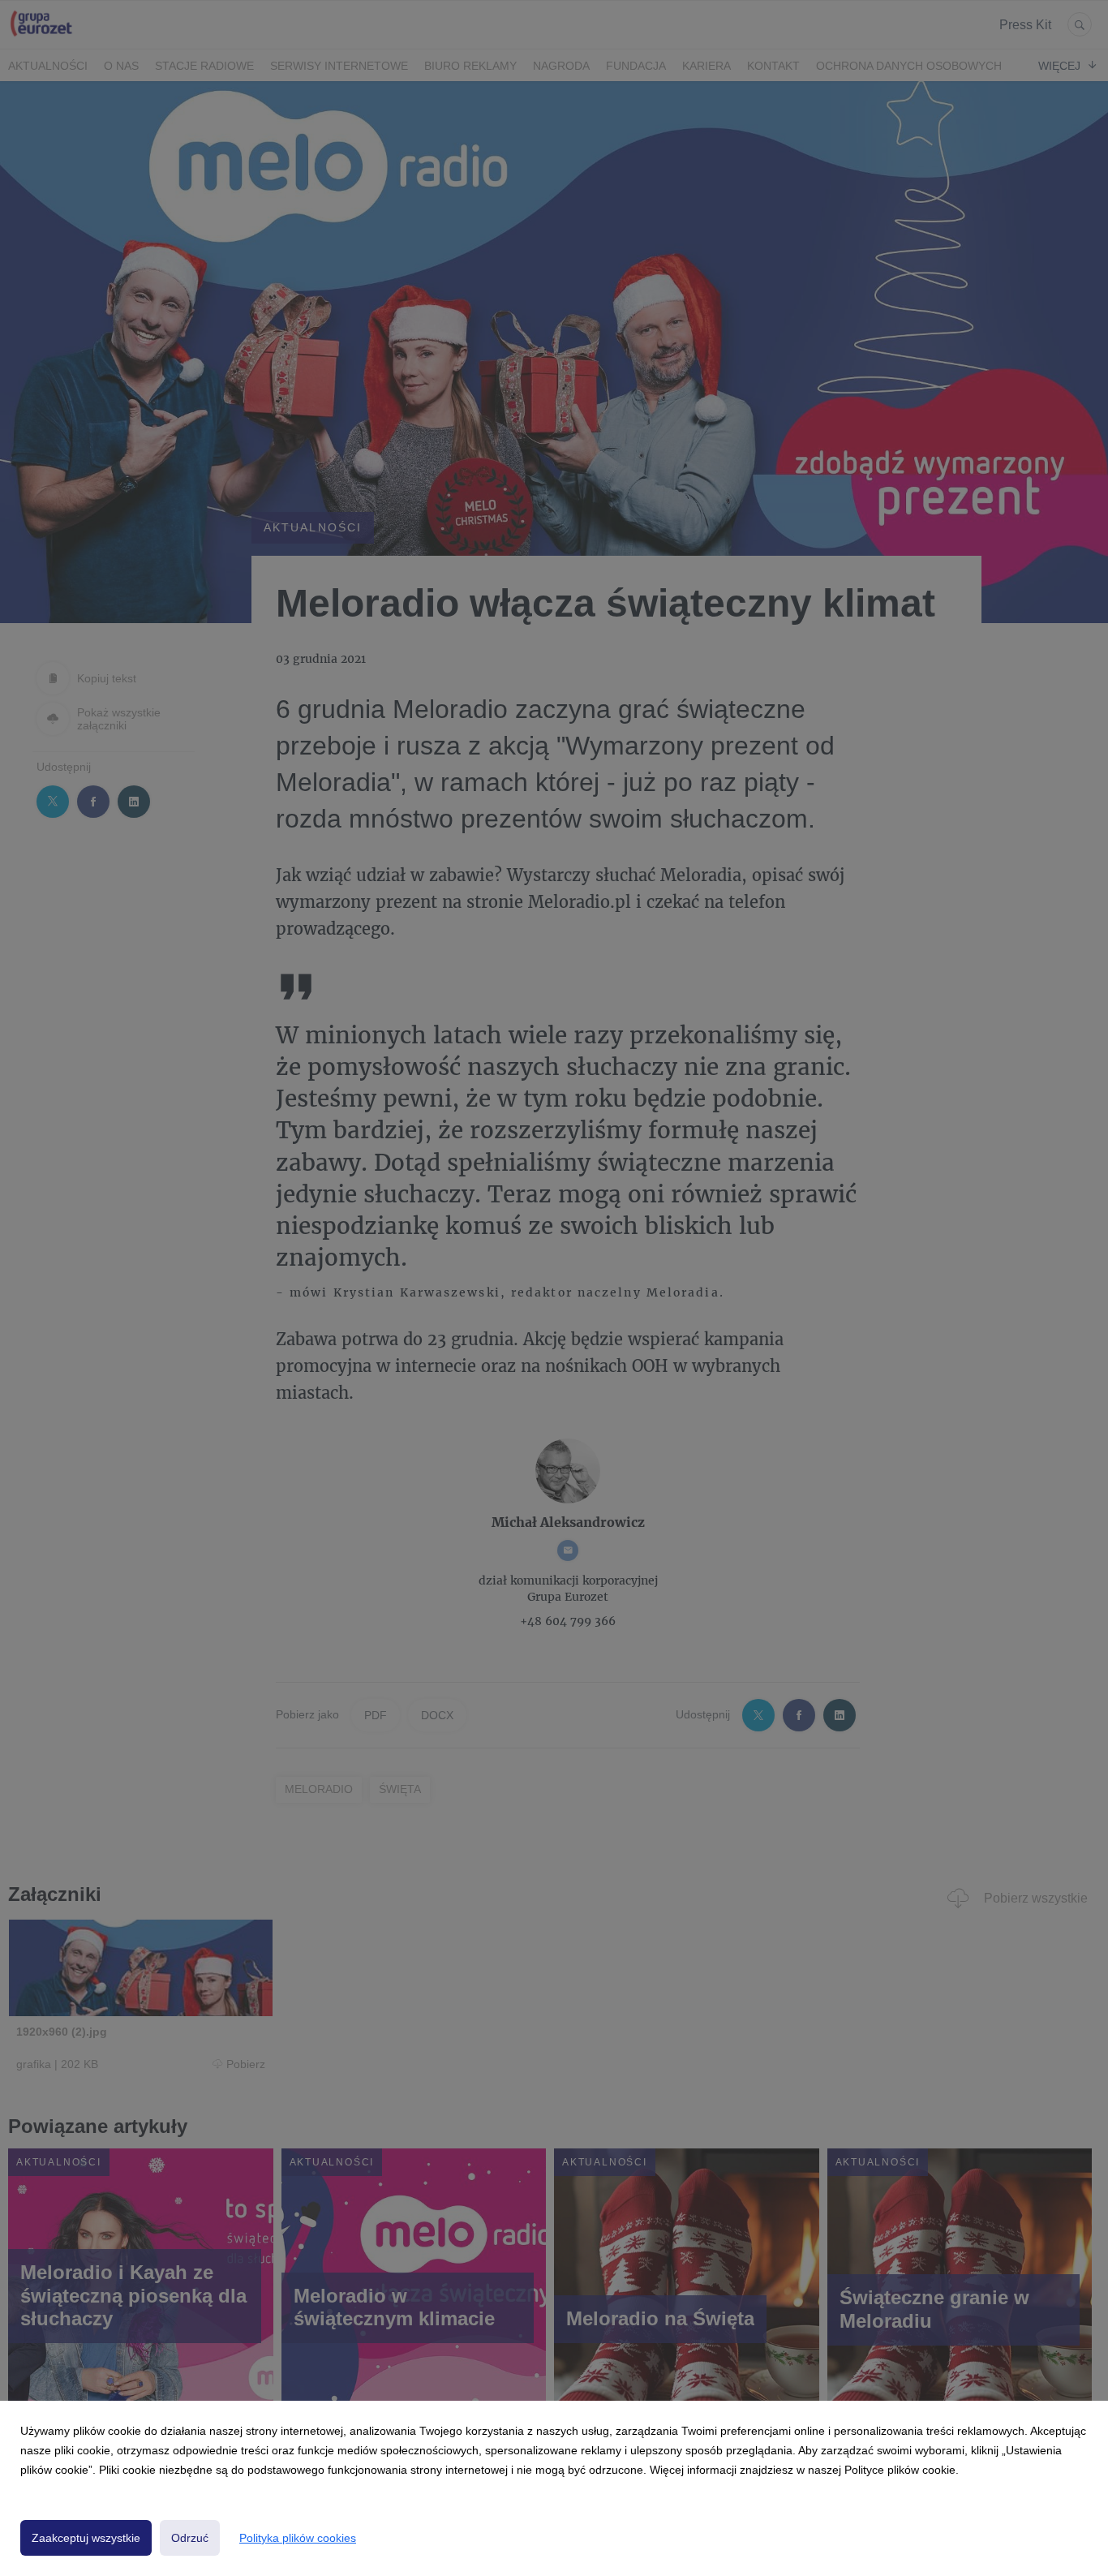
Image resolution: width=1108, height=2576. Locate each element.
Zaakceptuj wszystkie (86, 2538)
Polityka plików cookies (298, 2538)
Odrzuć (190, 2538)
